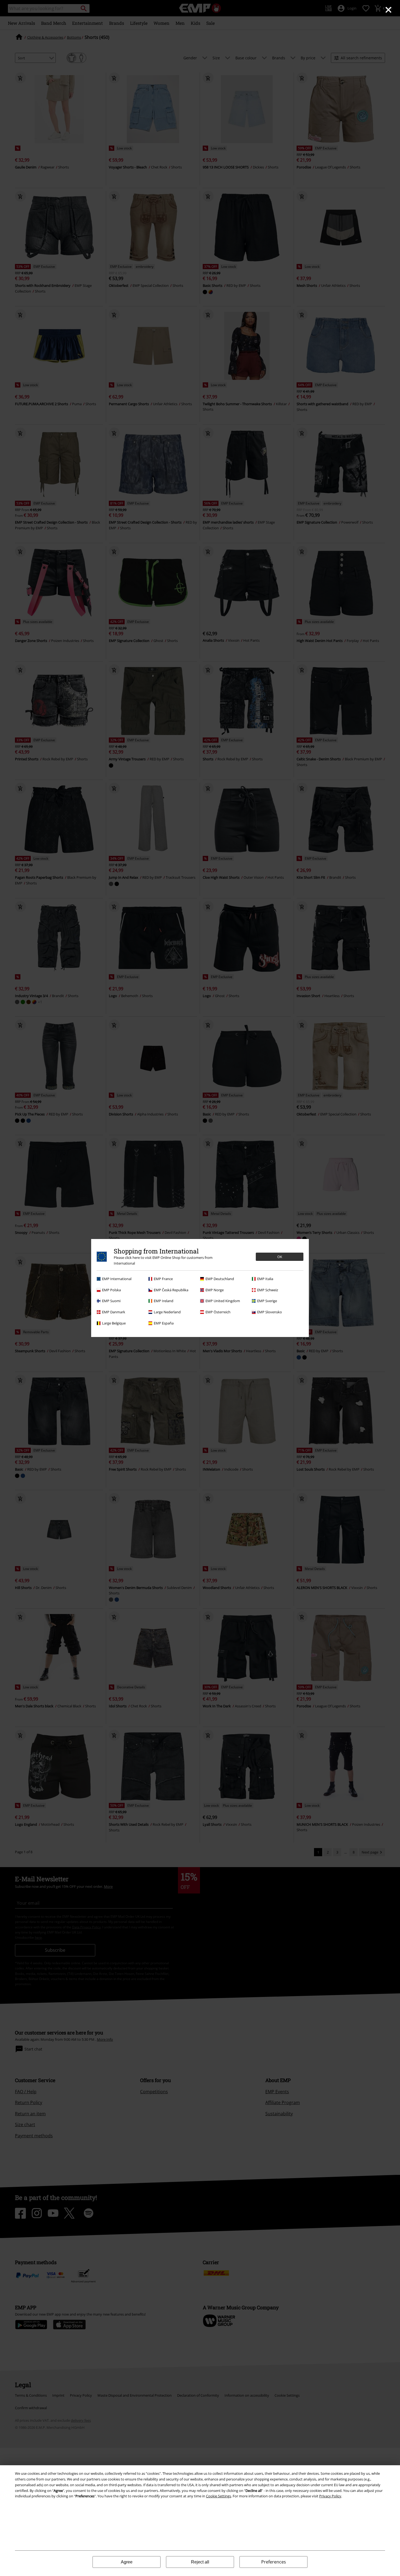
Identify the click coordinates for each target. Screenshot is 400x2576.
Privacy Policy (330, 2496)
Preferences (274, 2562)
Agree (127, 2562)
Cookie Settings (219, 2496)
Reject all (200, 2562)
